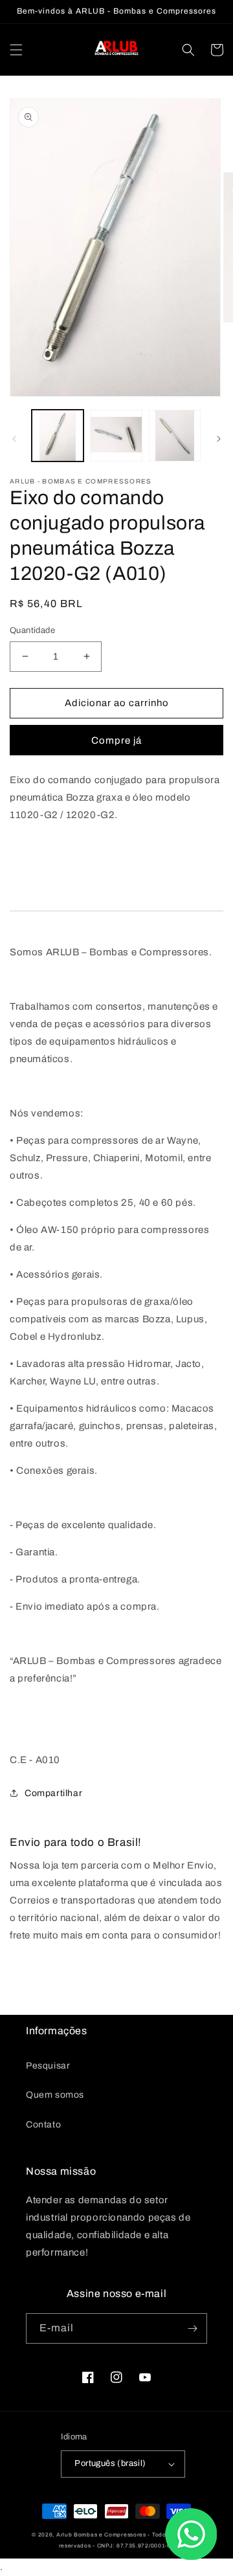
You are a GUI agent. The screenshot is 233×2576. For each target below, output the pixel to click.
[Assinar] (192, 2328)
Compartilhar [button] (53, 1793)
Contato (43, 2125)
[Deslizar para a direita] (219, 439)
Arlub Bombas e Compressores (101, 2535)
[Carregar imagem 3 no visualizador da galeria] (175, 436)
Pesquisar (48, 2066)
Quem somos (55, 2095)
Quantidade (32, 630)
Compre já (116, 740)
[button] (16, 50)
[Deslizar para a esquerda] (14, 439)
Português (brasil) (110, 2463)
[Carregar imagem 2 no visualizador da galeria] (116, 436)
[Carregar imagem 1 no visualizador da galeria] (58, 436)
